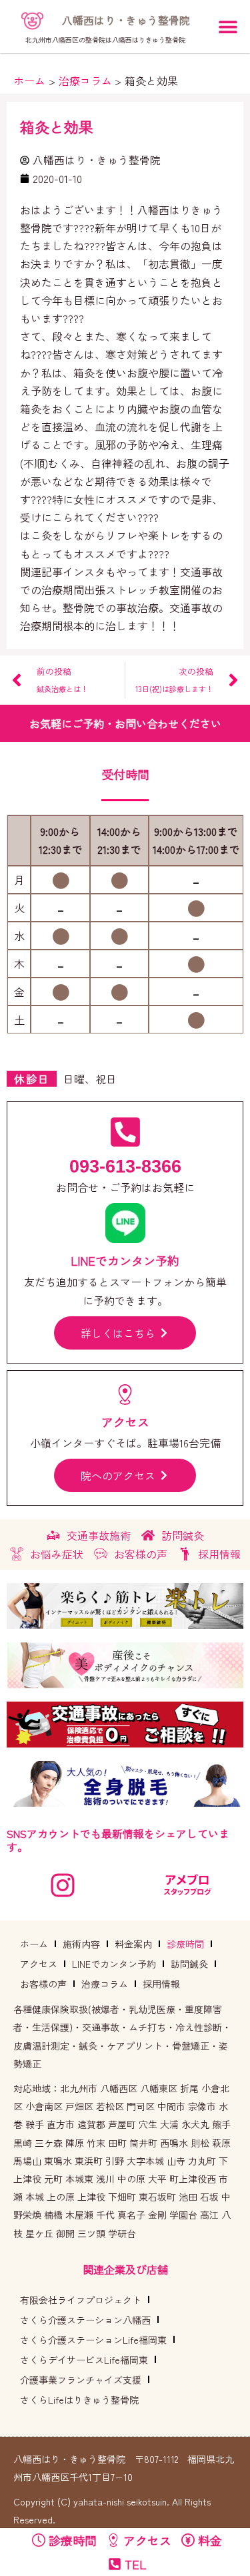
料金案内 (133, 1944)
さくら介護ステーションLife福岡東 (93, 2340)
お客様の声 (43, 1984)
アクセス (39, 1964)
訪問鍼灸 (189, 1964)
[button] (228, 27)
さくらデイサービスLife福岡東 (84, 2360)
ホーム (34, 1944)
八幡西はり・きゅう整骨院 (126, 20)
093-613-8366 (125, 1167)
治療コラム (105, 1984)
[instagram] (63, 1885)
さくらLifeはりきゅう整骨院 (79, 2400)
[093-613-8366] (125, 1132)
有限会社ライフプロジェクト (81, 2300)
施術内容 (81, 1944)
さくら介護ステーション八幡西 (85, 2320)
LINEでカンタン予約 (114, 1964)
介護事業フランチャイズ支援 (81, 2380)
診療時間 (185, 1944)
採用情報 (161, 1984)
